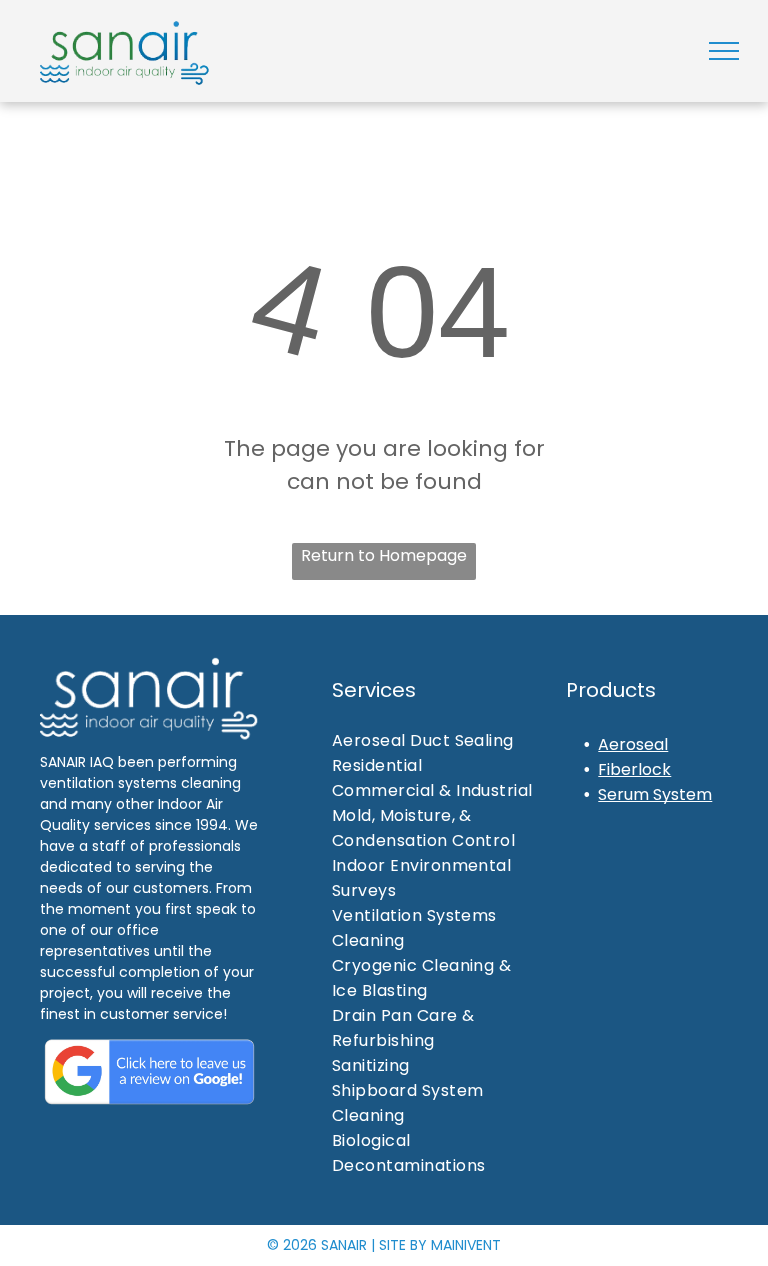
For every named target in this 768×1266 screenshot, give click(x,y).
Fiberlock (634, 769)
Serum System (655, 794)
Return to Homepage (384, 555)
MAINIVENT (466, 1245)
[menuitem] (441, 740)
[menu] (724, 51)
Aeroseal (633, 744)
